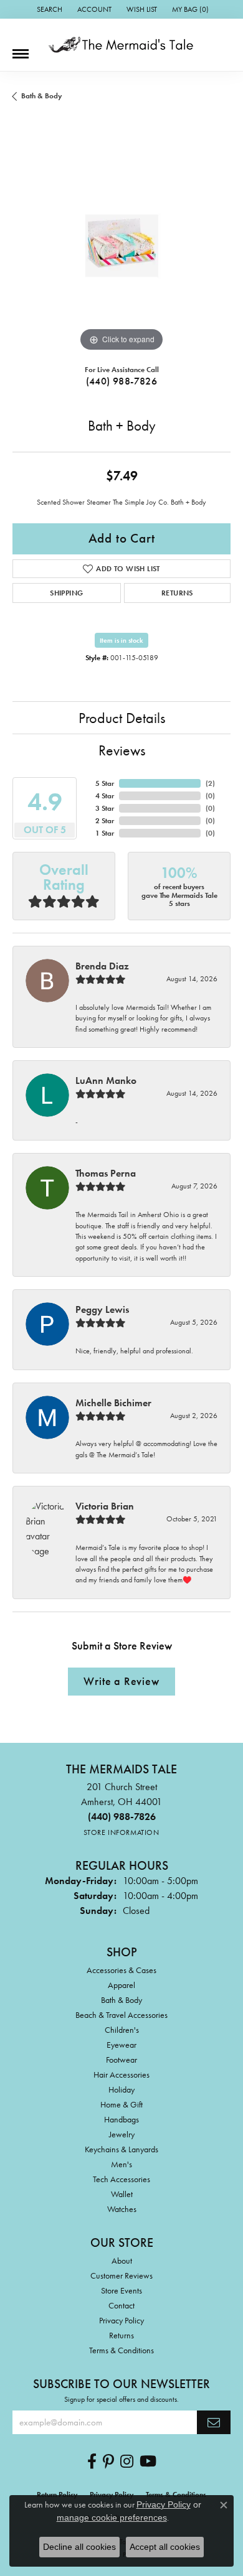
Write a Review (121, 1681)
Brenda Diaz (102, 966)
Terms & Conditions (121, 2350)
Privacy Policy (121, 2320)
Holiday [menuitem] (121, 2089)
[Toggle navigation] (21, 49)
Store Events (121, 2290)
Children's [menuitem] (122, 2030)
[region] (121, 246)
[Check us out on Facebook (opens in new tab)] (92, 2462)
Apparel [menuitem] (121, 1985)
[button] (48, 9)
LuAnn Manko (106, 1080)
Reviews (122, 750)
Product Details (122, 718)
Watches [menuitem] (122, 2209)
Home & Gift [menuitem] (121, 2104)
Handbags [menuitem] (121, 2119)
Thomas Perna (106, 1173)
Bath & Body (41, 96)
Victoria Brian (105, 1506)
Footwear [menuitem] (121, 2060)
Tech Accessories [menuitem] (121, 2179)
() (210, 783)
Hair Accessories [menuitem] (121, 2074)
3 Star (105, 808)
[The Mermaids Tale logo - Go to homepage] (121, 45)
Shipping (66, 593)
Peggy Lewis (102, 1309)
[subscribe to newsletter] (214, 2422)
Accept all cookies (165, 2547)
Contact (121, 2305)
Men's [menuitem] (121, 2164)
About (122, 2261)
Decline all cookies (79, 2547)
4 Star (105, 796)
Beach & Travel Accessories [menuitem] (121, 2015)
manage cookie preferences (112, 2518)
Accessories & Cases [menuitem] (121, 1970)
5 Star (105, 783)
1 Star (105, 833)
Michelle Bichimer (113, 1403)
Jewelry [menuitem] (122, 2134)
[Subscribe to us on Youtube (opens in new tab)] (148, 2462)
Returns (177, 593)
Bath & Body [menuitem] (121, 2000)
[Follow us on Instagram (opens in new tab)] (127, 2462)
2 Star (105, 821)
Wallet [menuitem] (122, 2194)
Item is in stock (121, 640)
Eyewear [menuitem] (121, 2045)
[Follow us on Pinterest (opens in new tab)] (108, 2462)
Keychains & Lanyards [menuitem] (121, 2149)
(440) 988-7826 (122, 381)
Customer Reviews (121, 2275)
